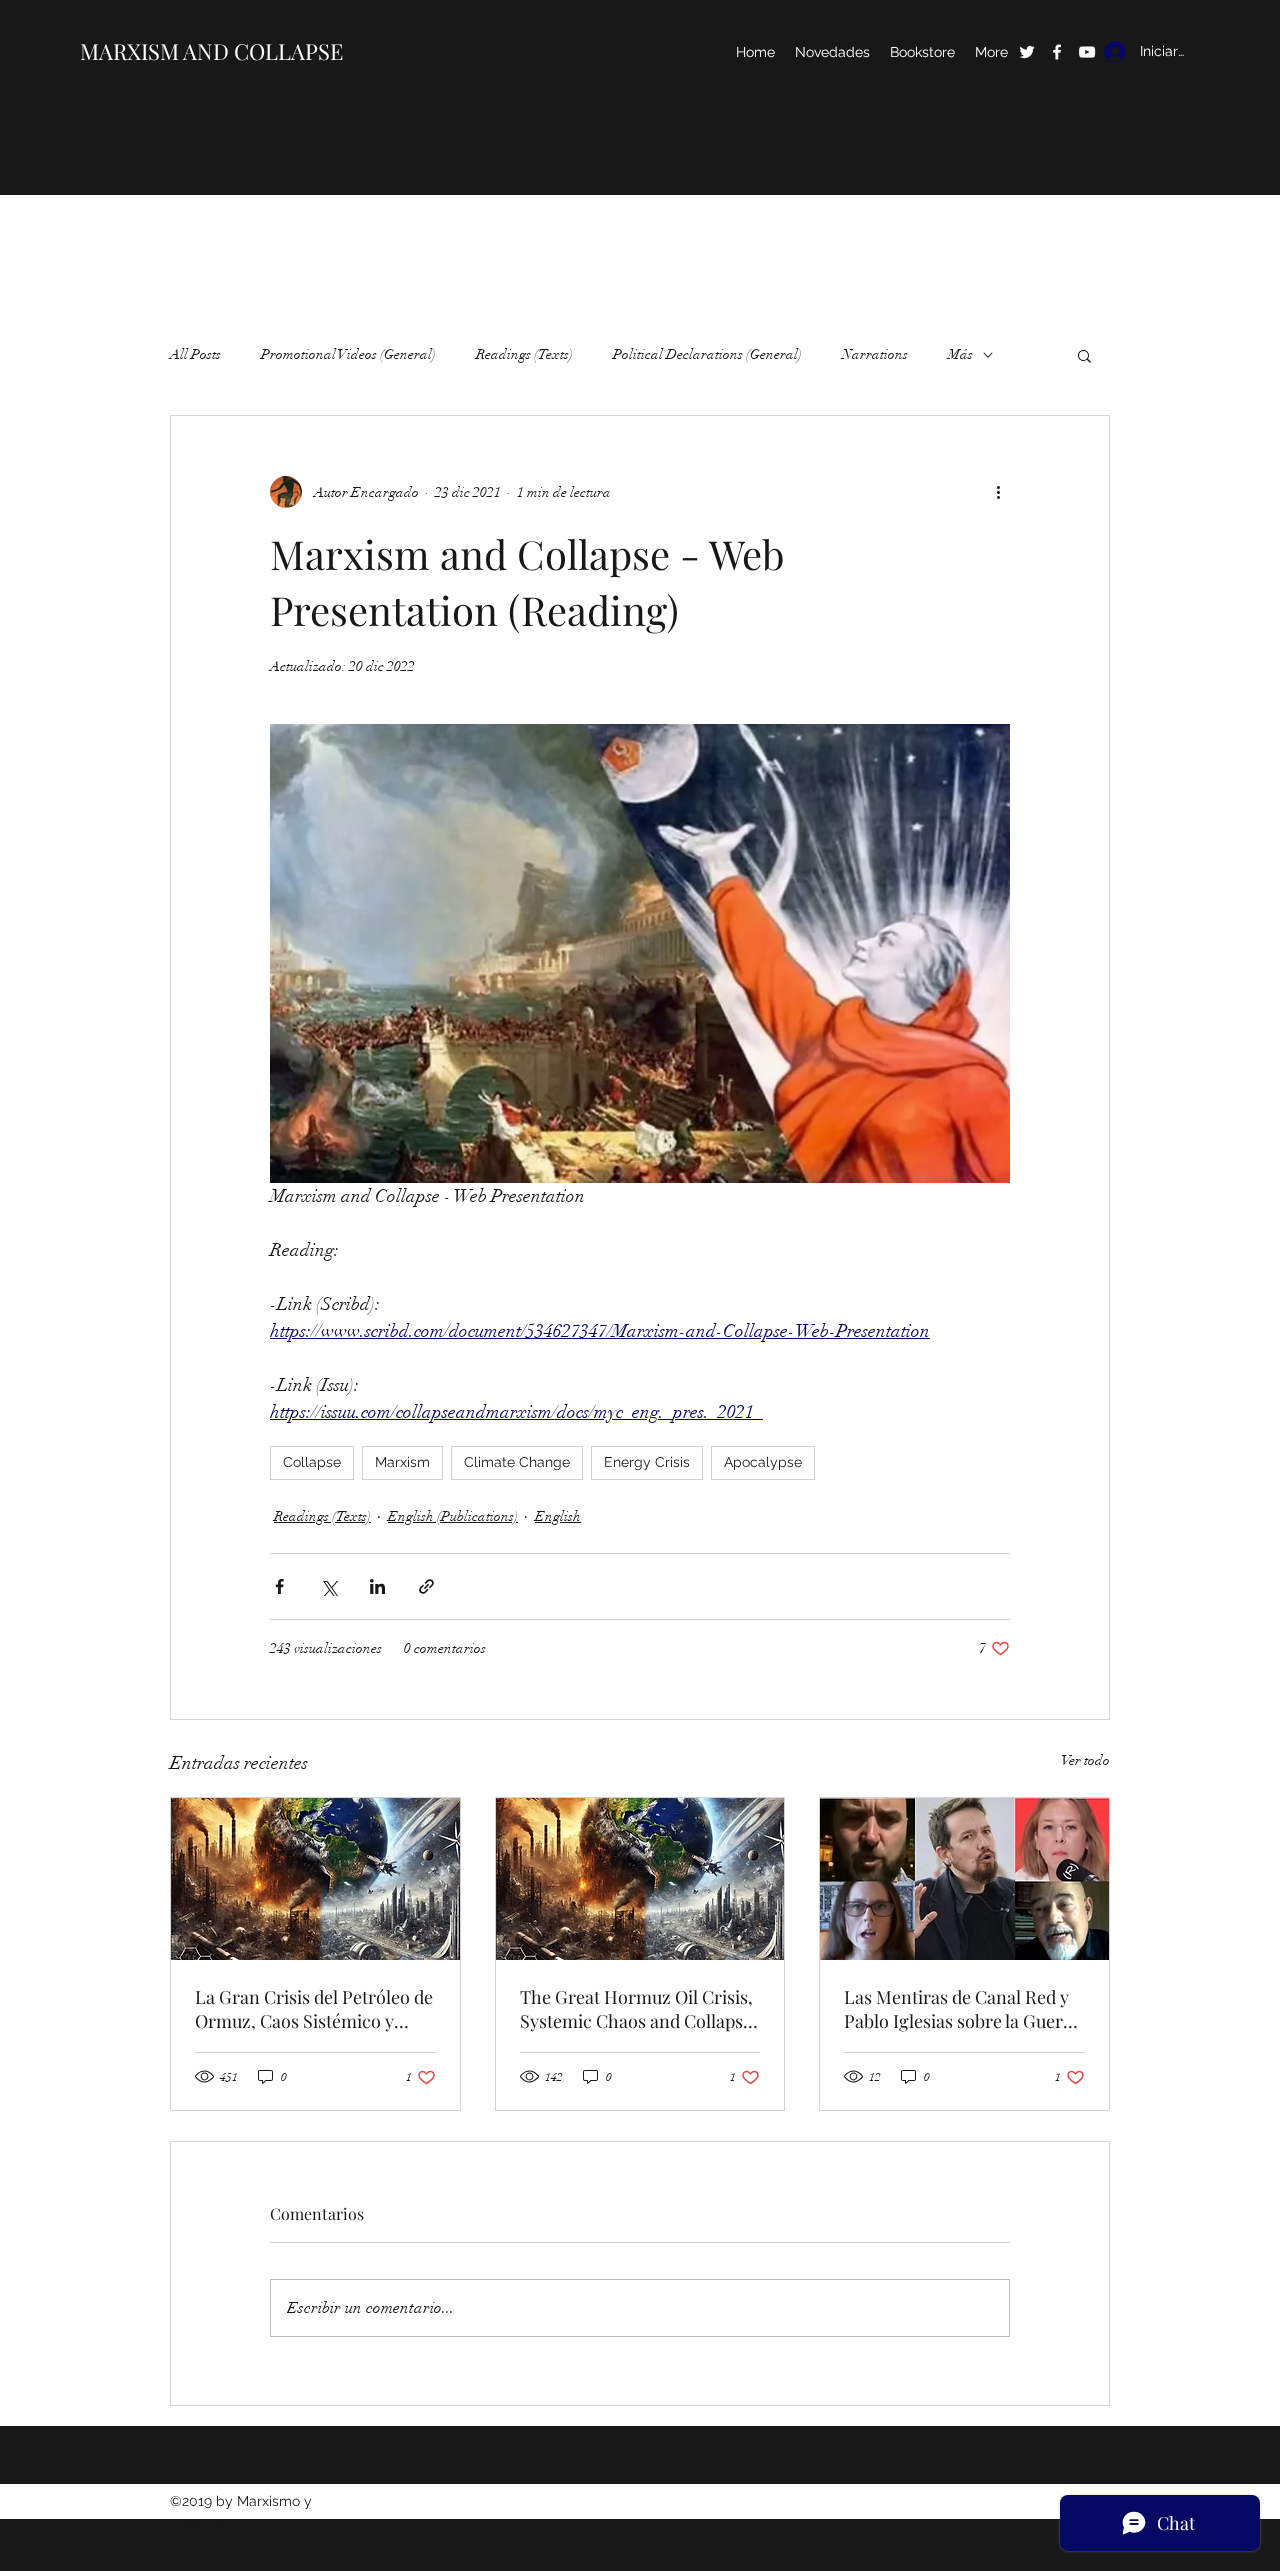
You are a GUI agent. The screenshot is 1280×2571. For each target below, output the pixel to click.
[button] (1084, 355)
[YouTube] (1087, 52)
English (558, 1516)
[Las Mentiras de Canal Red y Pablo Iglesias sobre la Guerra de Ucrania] (964, 1879)
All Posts (195, 354)
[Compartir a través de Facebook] (279, 1586)
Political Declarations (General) (707, 354)
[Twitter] (1027, 52)
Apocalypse (763, 1462)
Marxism (402, 1462)
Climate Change (517, 1462)
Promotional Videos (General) (348, 354)
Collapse (312, 1462)
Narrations (875, 354)
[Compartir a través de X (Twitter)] (328, 1586)
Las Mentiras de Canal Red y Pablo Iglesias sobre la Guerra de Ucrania (962, 2009)
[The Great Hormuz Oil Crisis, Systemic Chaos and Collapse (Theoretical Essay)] (640, 1879)
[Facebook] (1057, 52)
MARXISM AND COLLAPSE (211, 51)
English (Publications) (453, 1516)
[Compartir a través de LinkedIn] (377, 1586)
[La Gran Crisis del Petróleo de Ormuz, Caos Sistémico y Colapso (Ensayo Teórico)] (315, 1879)
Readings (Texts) (524, 354)
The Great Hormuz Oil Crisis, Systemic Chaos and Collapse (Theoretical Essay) (636, 2009)
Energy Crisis (647, 1462)
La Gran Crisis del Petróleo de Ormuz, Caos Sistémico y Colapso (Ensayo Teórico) (314, 2009)
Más (960, 354)
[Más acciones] (998, 492)
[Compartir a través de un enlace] (426, 1586)
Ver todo (1085, 1760)
